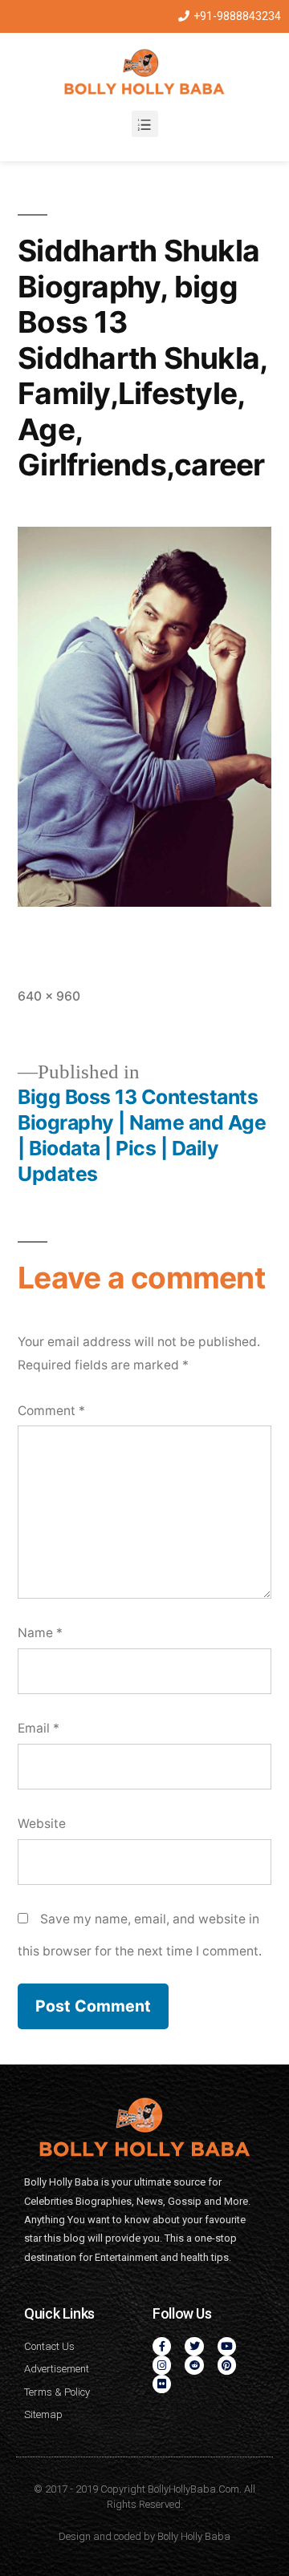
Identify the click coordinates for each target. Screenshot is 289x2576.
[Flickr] (162, 2384)
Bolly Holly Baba (194, 2536)
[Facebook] (162, 2346)
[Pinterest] (227, 2365)
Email (39, 1728)
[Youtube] (227, 2346)
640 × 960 (49, 996)
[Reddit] (194, 2365)
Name (40, 1633)
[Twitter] (194, 2346)
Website (42, 1824)
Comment (51, 1411)
